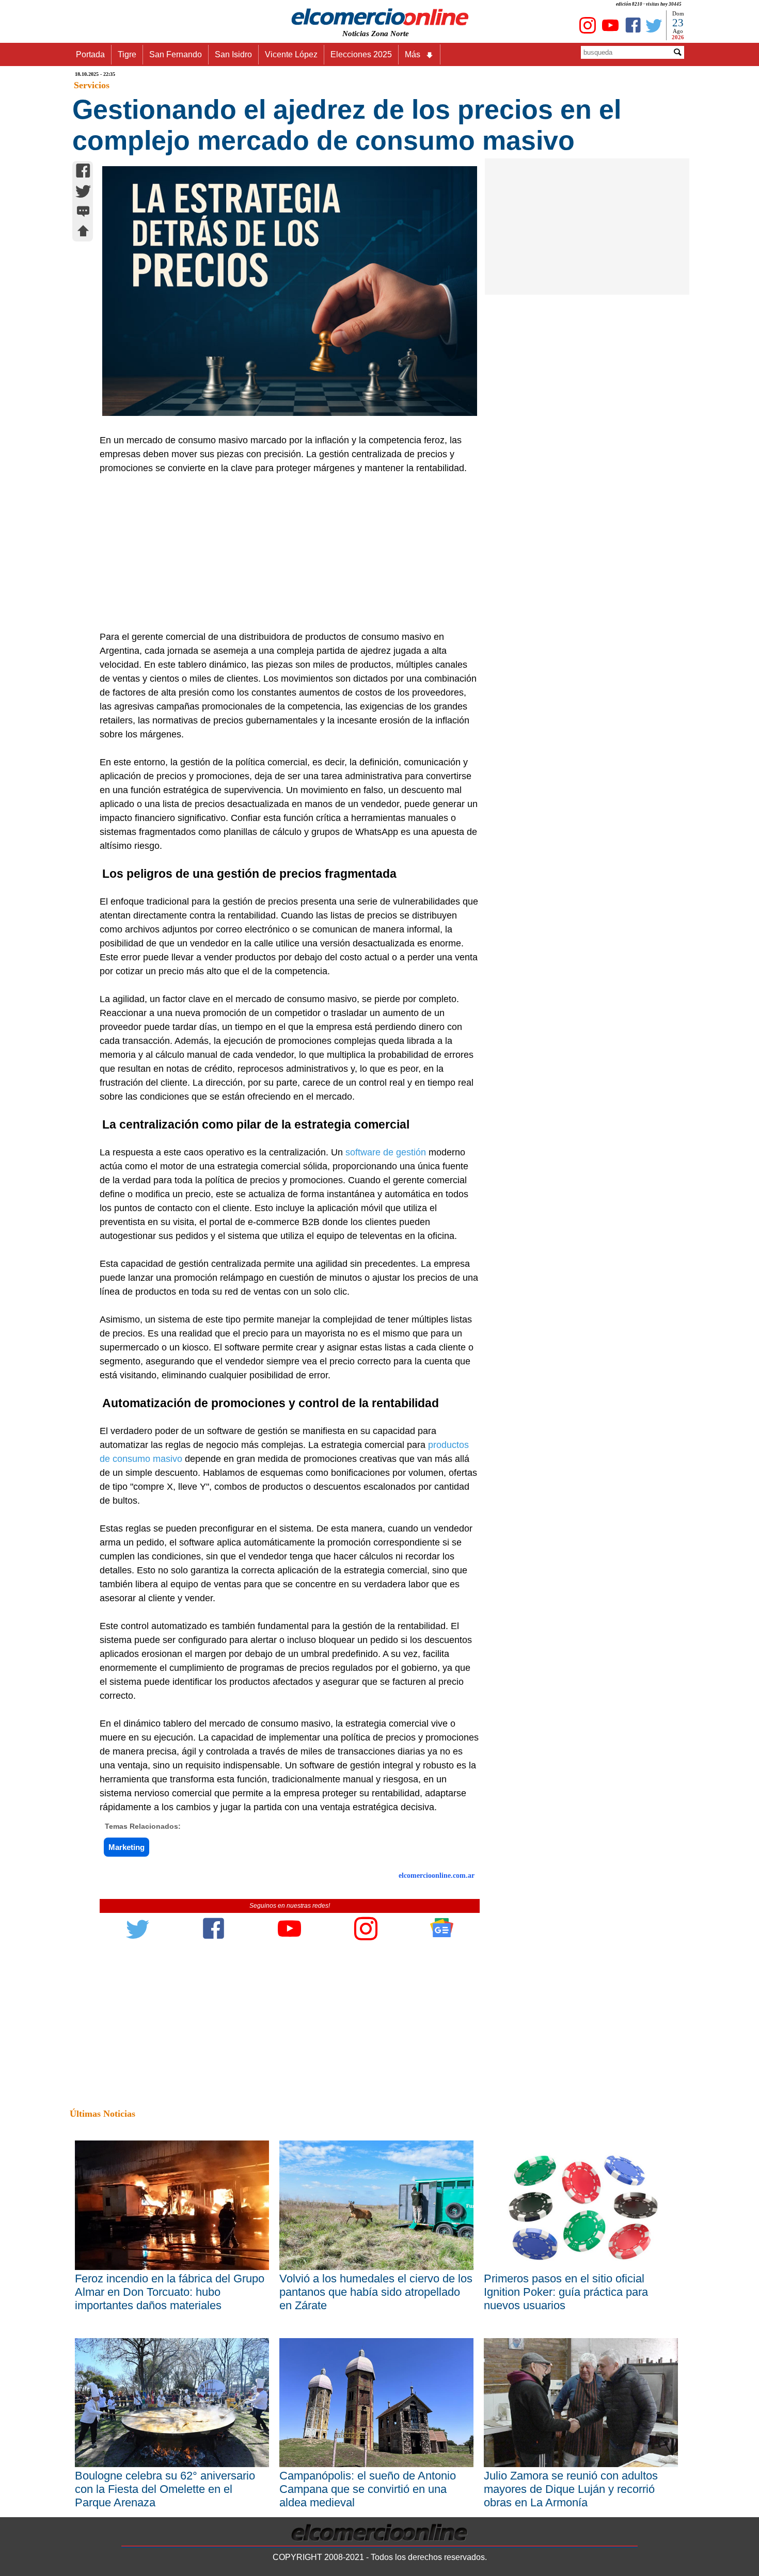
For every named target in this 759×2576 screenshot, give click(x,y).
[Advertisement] (284, 553)
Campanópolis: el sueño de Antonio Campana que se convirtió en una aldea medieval (368, 2489)
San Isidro (233, 54)
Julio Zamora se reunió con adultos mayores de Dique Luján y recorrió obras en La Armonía (571, 2489)
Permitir (461, 59)
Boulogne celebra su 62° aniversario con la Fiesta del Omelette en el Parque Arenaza (165, 2489)
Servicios (92, 85)
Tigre (127, 54)
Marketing (126, 1847)
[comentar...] (83, 212)
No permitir (408, 59)
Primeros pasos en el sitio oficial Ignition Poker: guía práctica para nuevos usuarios (566, 2292)
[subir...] (83, 232)
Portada (90, 54)
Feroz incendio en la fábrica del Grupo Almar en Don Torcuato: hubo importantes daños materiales (170, 2292)
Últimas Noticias (102, 2114)
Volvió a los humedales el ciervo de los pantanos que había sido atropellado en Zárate (376, 2292)
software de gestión (386, 1152)
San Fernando (176, 54)
